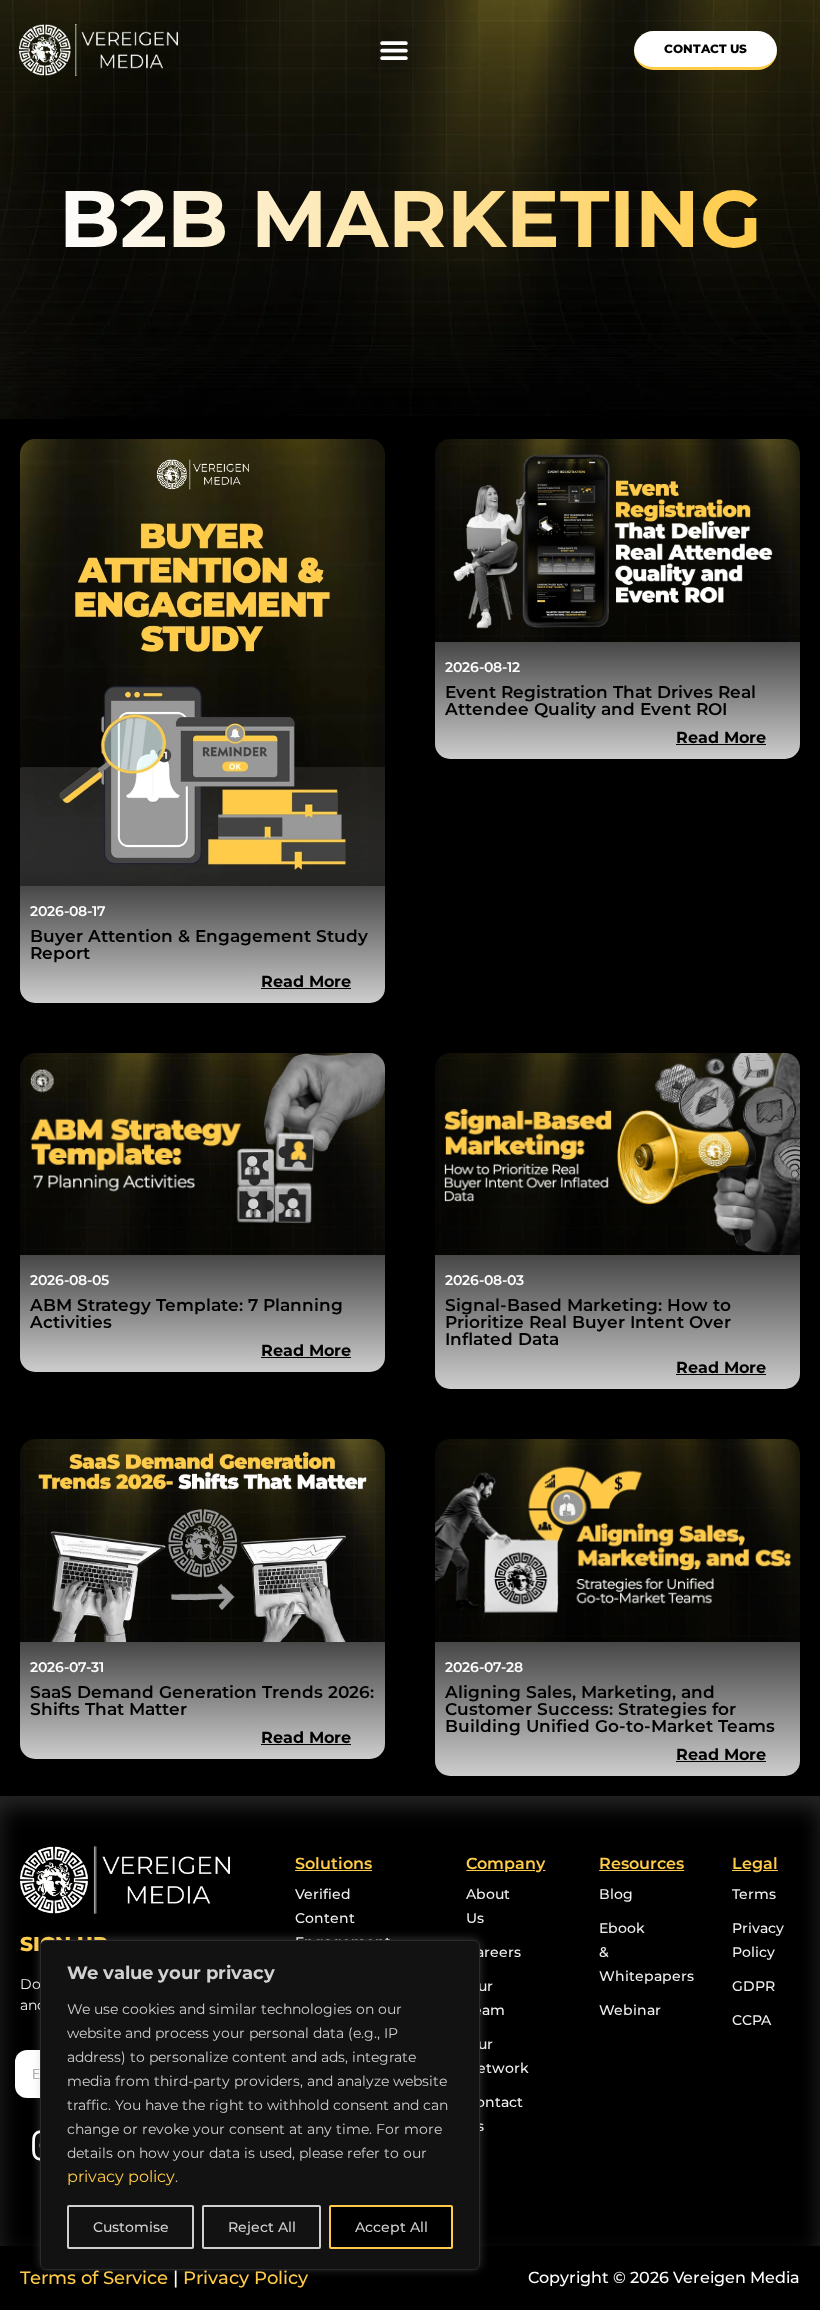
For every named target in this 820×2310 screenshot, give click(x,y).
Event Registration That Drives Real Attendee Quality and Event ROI (600, 700)
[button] (393, 50)
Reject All (262, 2227)
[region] (260, 2105)
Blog (616, 1894)
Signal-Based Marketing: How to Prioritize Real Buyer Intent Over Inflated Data (588, 1322)
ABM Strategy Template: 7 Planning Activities (186, 1313)
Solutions (333, 1863)
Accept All (391, 2227)
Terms (754, 1894)
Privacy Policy (245, 2278)
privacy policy (121, 2176)
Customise (131, 2227)
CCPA (751, 2020)
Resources (641, 1863)
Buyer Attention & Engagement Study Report (199, 944)
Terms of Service (94, 2278)
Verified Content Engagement (343, 1918)
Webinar (630, 2010)
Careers (493, 1952)
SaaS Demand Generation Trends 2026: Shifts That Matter (202, 1700)
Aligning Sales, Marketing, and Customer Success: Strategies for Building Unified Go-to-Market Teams (612, 1709)
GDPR (753, 1986)
